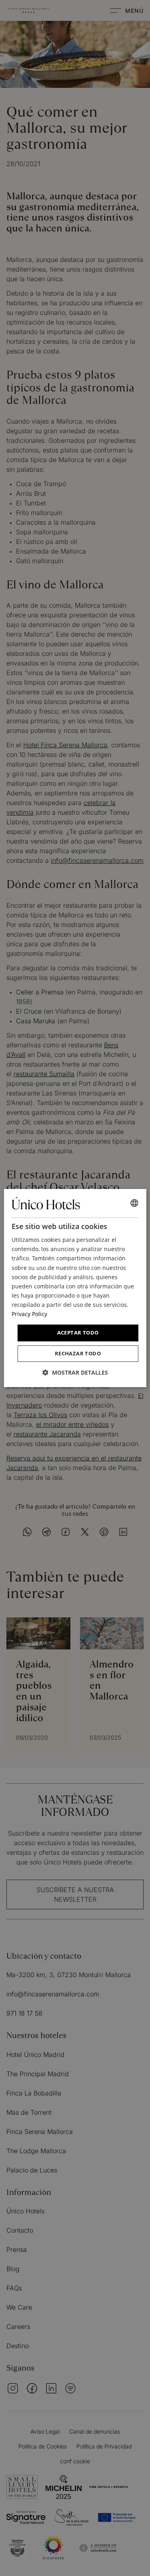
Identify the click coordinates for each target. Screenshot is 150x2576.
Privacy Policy (29, 1314)
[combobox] (134, 1203)
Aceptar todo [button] (78, 1333)
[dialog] (75, 1288)
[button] (75, 1372)
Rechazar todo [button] (78, 1353)
